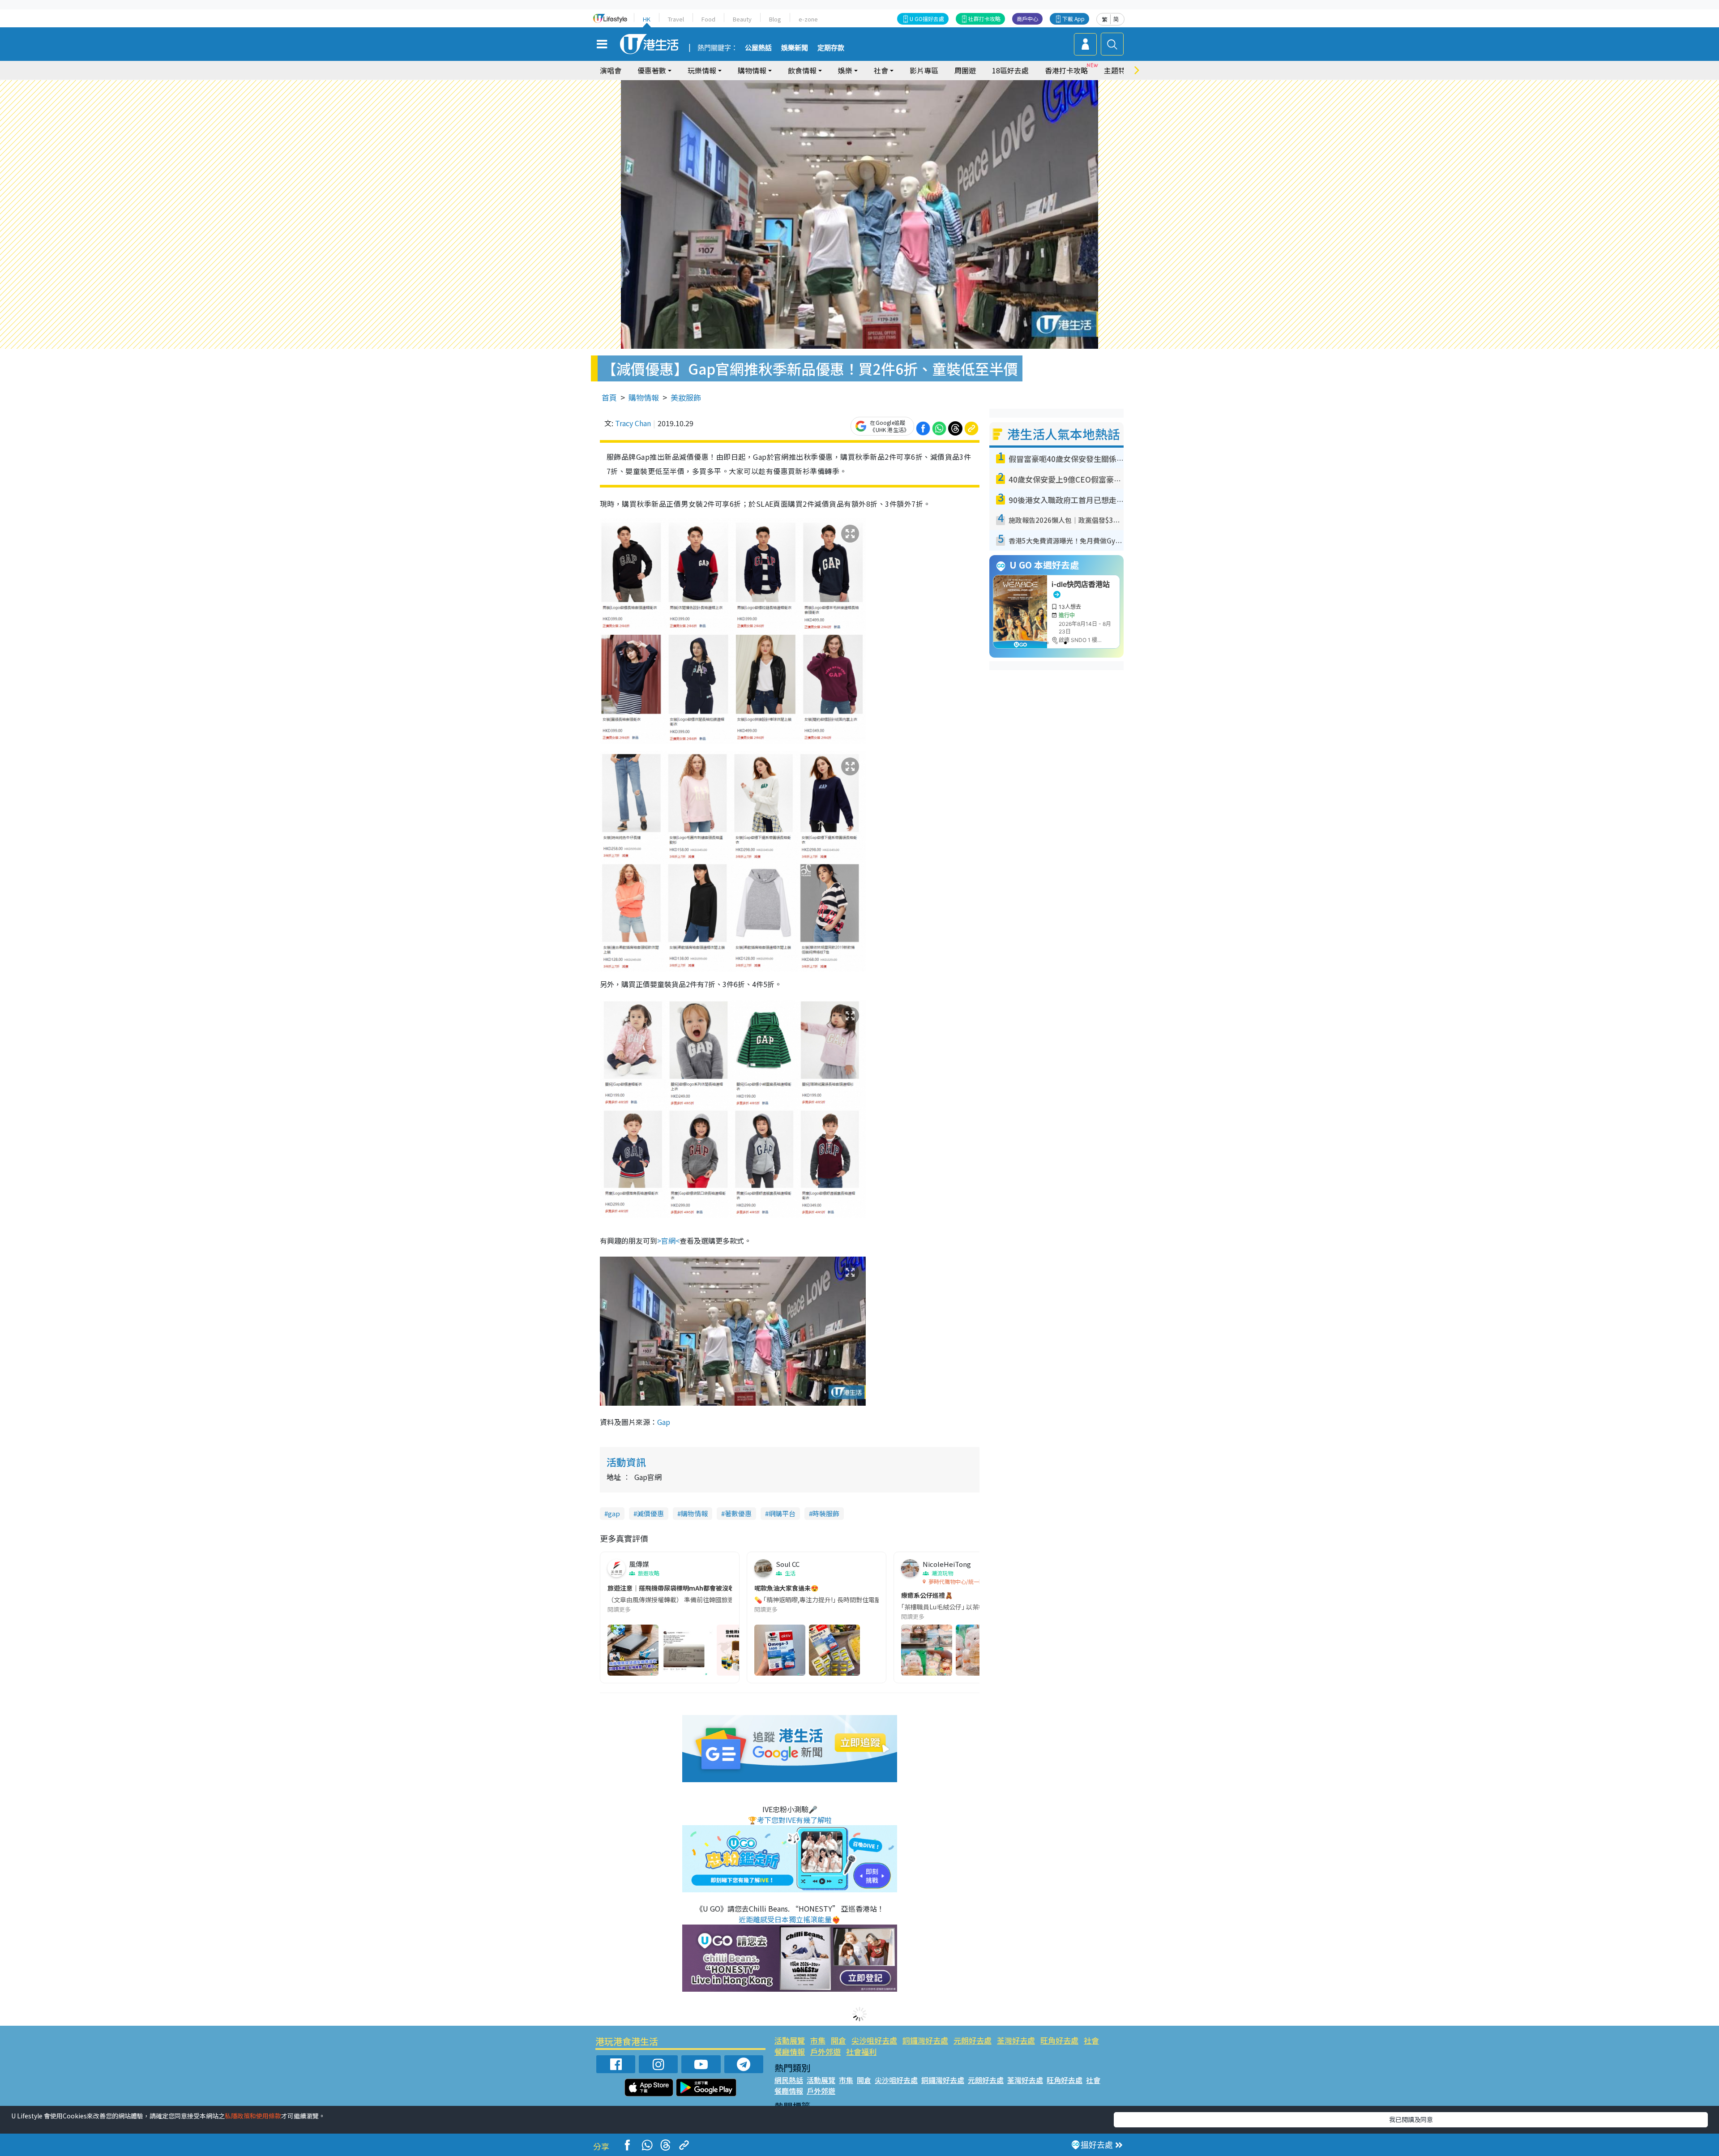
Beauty (742, 19)
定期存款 (831, 48)
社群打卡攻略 (984, 19)
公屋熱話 (758, 48)
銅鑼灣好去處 (925, 2040)
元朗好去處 (973, 2040)
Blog (775, 19)
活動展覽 (790, 2040)
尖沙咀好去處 (874, 2040)
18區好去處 (1010, 70)
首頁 (609, 397)
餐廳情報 (790, 2051)
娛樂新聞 (795, 48)
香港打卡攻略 (1066, 70)
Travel (676, 19)
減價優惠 (650, 1513)
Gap (664, 1422)
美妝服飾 (686, 397)
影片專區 (924, 70)
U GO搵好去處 (927, 19)
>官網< (668, 1241)
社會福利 (861, 2051)
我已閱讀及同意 (1411, 2119)
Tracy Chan (633, 423)
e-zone (808, 19)
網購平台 (782, 1513)
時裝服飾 (826, 1513)
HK (647, 19)
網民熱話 (789, 2080)
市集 (818, 2040)
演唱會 (611, 70)
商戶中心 (1027, 19)
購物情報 (644, 397)
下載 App (1073, 19)
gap (614, 1513)
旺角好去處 (1059, 2040)
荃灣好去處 (1016, 2040)
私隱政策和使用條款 (253, 2116)
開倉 (838, 2040)
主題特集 (1118, 70)
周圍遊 (965, 70)
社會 (1091, 2040)
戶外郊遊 (825, 2051)
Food (708, 19)
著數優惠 (738, 1513)
